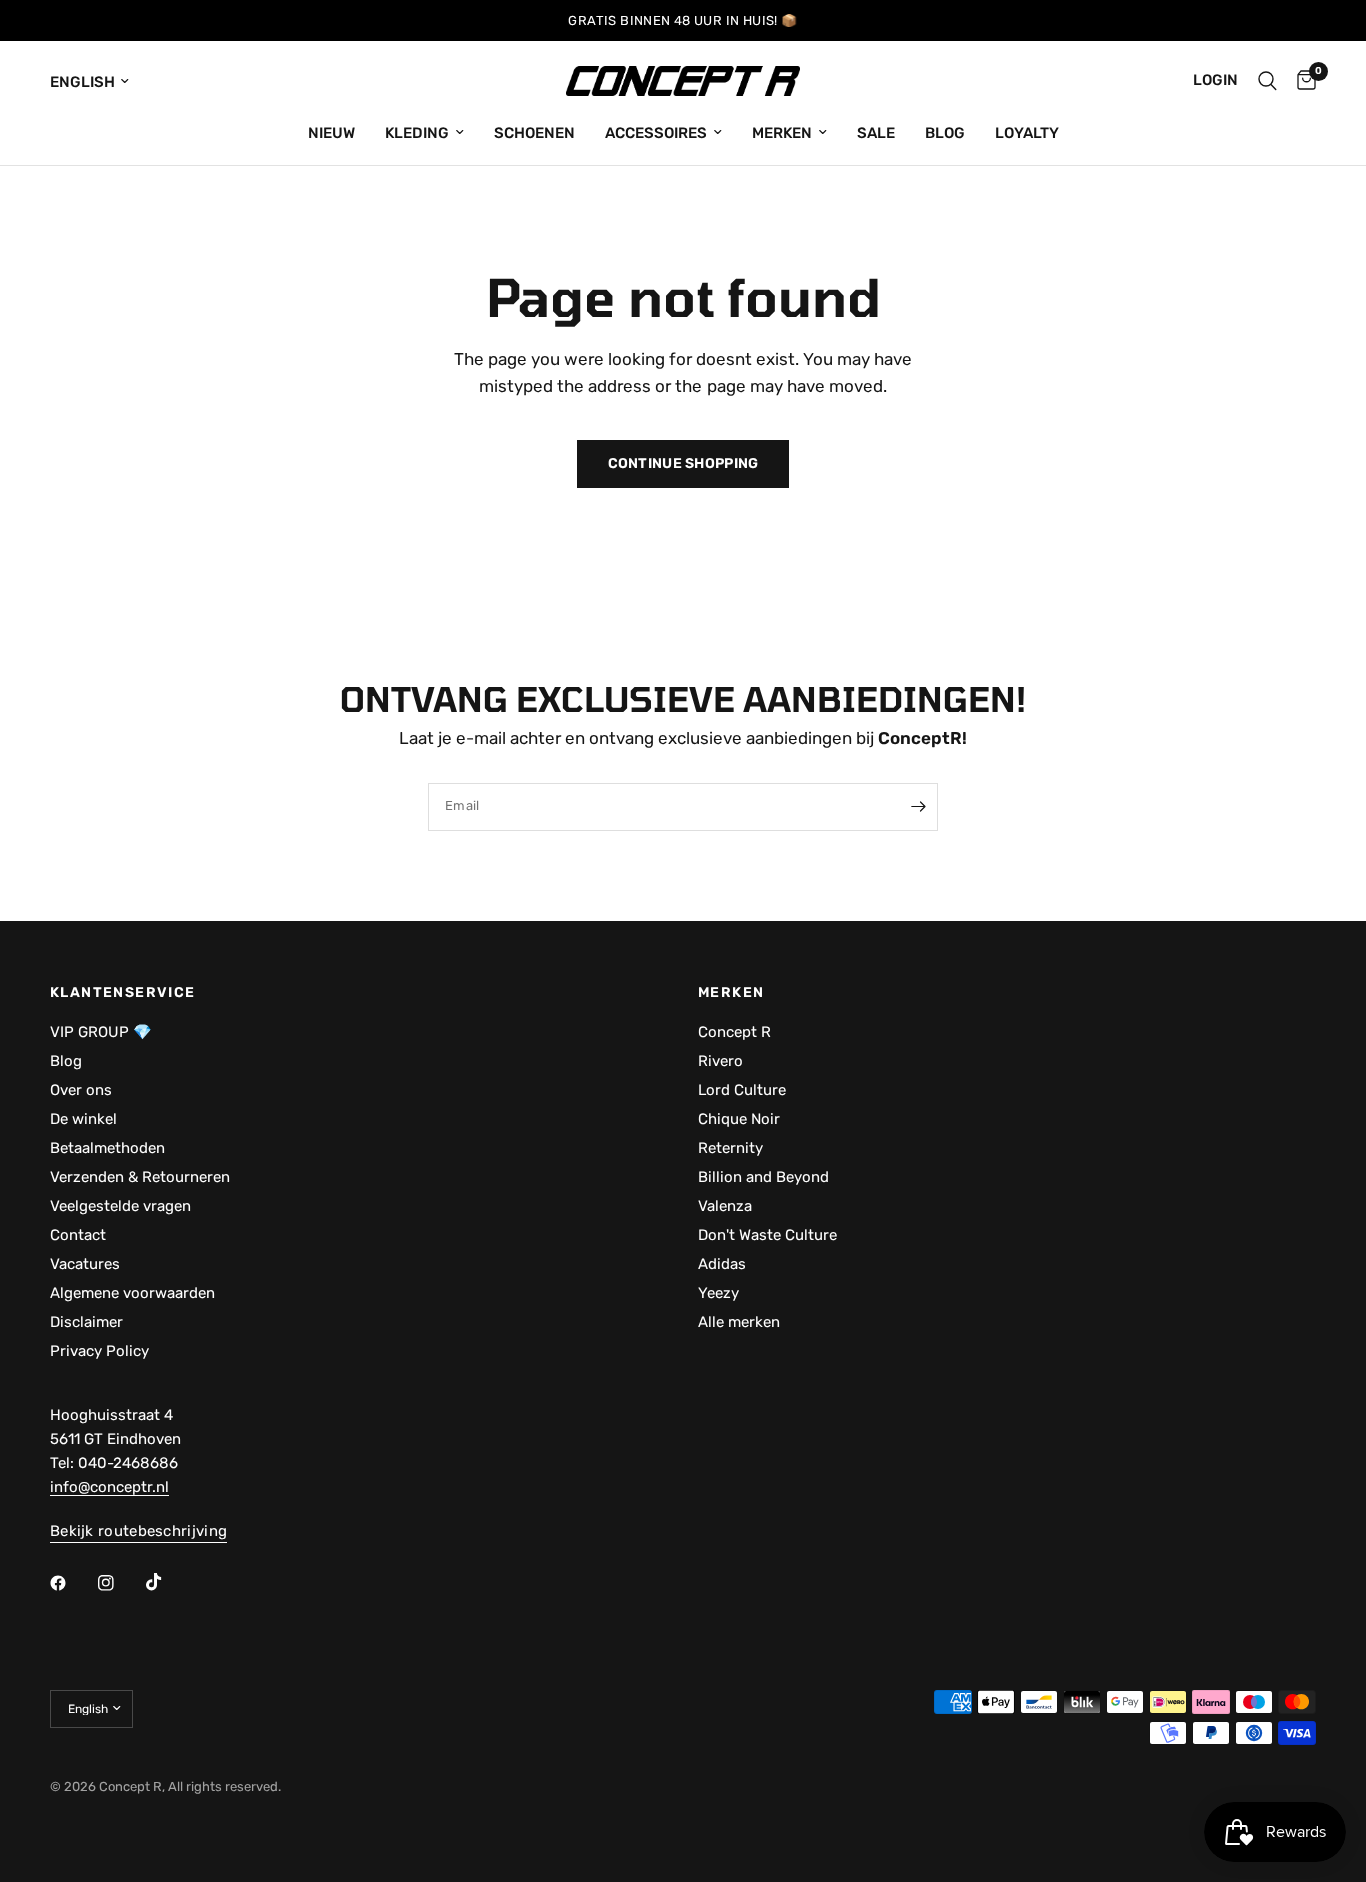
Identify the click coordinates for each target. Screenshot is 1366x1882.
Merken (782, 133)
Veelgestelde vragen (120, 1206)
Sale (876, 133)
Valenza (725, 1206)
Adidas (722, 1264)
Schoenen (534, 133)
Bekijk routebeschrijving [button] (138, 1531)
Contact (78, 1235)
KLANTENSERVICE (123, 993)
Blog (945, 133)
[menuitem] (331, 133)
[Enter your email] (918, 807)
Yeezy (718, 1293)
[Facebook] (72, 1583)
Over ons (81, 1090)
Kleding (417, 133)
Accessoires (656, 133)
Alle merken (739, 1322)
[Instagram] (120, 1583)
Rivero (720, 1061)
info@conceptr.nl (109, 1487)
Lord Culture (742, 1090)
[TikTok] (168, 1582)
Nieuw (331, 133)
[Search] (1267, 81)
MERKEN (731, 993)
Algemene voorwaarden (132, 1293)
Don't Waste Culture (767, 1235)
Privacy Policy (99, 1351)
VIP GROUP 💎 (101, 1032)
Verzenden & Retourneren (140, 1177)
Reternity (730, 1148)
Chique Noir (739, 1119)
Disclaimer (86, 1322)
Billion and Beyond (763, 1177)
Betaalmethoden (107, 1148)
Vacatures (85, 1264)
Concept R (734, 1032)
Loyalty (1027, 133)
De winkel (83, 1119)
